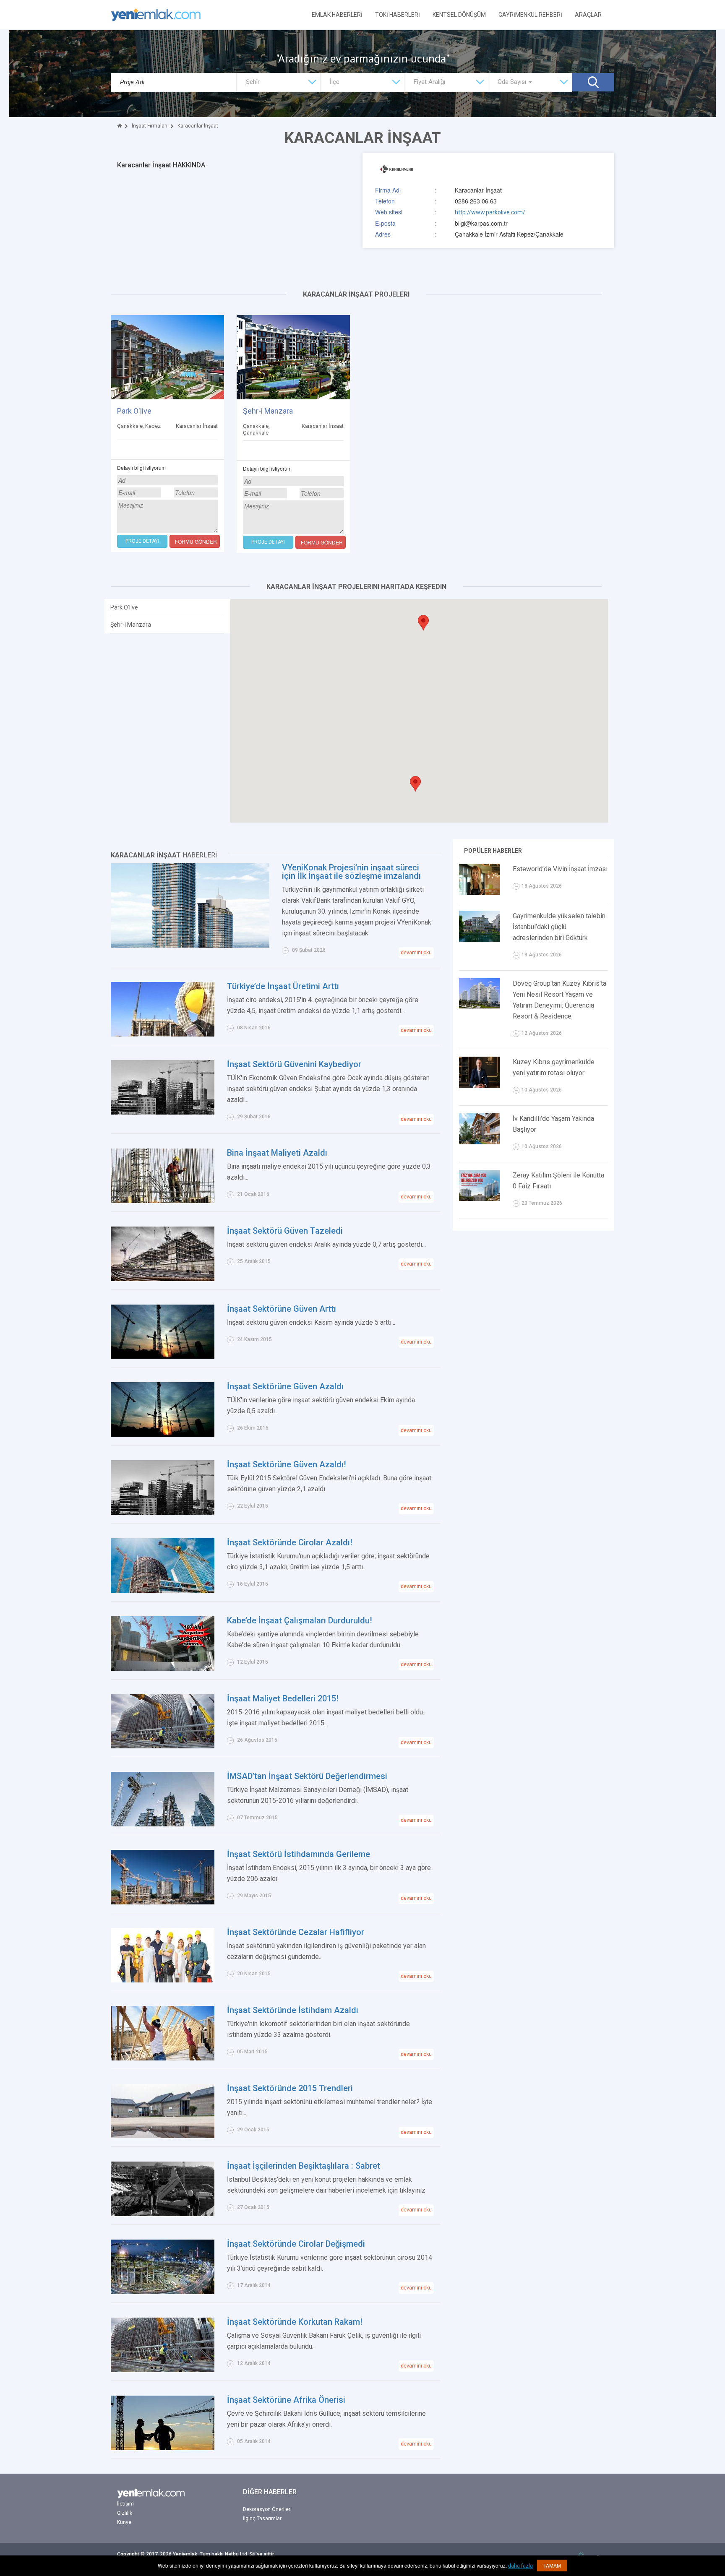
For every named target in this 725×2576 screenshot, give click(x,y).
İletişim (125, 2504)
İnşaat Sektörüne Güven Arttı (282, 1309)
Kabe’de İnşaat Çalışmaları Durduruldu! (300, 1620)
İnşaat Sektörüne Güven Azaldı (285, 1386)
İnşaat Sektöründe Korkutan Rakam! (295, 2322)
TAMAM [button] (552, 2565)
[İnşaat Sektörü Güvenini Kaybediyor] (163, 1086)
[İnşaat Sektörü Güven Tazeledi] (163, 1253)
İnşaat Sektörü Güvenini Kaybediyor (294, 1064)
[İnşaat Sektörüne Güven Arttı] (163, 1331)
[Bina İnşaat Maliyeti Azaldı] (163, 1175)
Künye (124, 2522)
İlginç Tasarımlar (262, 2519)
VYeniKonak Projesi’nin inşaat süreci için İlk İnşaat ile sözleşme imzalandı (351, 872)
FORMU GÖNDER (196, 541)
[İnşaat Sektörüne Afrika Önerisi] (163, 2422)
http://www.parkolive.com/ (490, 212)
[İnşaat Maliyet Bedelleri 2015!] (163, 1721)
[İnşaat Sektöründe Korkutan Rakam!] (163, 2344)
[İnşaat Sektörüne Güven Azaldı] (163, 1409)
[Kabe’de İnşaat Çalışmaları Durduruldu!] (163, 1643)
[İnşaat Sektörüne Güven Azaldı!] (163, 1487)
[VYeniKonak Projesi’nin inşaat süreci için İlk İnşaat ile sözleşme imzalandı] (190, 905)
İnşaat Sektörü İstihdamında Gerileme (299, 1854)
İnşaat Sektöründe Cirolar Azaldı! (290, 1542)
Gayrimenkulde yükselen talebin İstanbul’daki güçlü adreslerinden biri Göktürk (559, 927)
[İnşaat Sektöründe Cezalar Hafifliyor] (163, 1955)
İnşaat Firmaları (150, 126)
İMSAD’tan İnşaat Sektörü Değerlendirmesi (307, 1776)
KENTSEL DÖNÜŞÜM (459, 15)
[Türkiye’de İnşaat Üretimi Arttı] (163, 1009)
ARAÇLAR (588, 15)
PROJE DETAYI (142, 541)
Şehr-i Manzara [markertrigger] (131, 625)
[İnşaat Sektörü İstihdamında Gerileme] (163, 1877)
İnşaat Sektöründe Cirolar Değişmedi (296, 2244)
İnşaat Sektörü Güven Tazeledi (285, 1231)
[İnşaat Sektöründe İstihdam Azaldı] (163, 2032)
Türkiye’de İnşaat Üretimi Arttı (283, 986)
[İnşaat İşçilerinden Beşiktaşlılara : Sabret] (163, 2188)
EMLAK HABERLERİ (337, 15)
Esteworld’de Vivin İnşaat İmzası (560, 869)
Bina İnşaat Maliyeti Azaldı (277, 1153)
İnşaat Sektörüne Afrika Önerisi (286, 2400)
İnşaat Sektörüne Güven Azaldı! (287, 1464)
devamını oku (416, 953)
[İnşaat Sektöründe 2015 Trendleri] (163, 2110)
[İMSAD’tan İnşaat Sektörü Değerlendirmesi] (163, 1799)
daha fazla (520, 2566)
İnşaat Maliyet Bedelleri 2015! (283, 1698)
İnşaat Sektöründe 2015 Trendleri (290, 2088)
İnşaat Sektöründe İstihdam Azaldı (293, 2010)
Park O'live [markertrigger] (124, 607)
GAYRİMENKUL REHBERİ (530, 15)
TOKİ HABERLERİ (398, 15)
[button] (415, 784)
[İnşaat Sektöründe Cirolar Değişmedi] (163, 2266)
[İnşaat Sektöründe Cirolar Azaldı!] (163, 1565)
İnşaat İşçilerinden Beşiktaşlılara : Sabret (304, 2166)
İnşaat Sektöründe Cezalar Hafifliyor (296, 1932)
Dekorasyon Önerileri (267, 2509)
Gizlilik (125, 2513)
